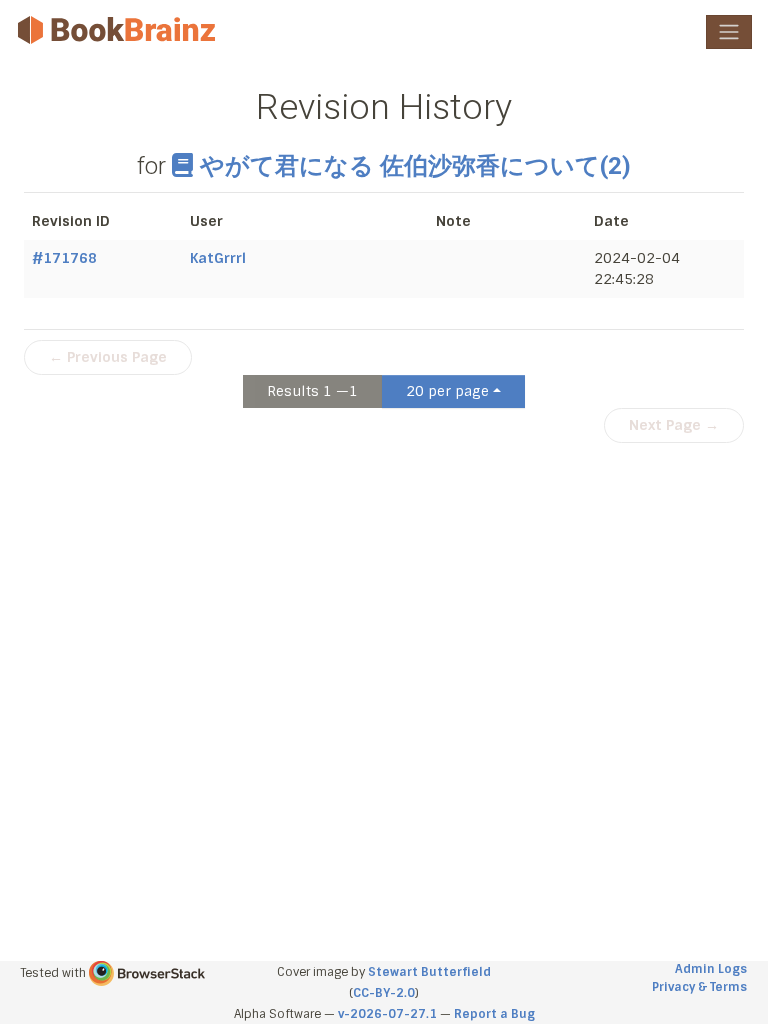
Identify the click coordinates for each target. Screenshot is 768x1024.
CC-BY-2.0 (384, 993)
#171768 (64, 258)
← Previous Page (108, 357)
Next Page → (674, 425)
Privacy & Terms (699, 987)
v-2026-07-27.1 (387, 1014)
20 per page (447, 391)
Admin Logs (711, 969)
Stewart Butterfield (429, 972)
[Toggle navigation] (729, 32)
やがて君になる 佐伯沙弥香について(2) (415, 166)
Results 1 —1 (312, 391)
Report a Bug (494, 1014)
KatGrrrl (218, 258)
